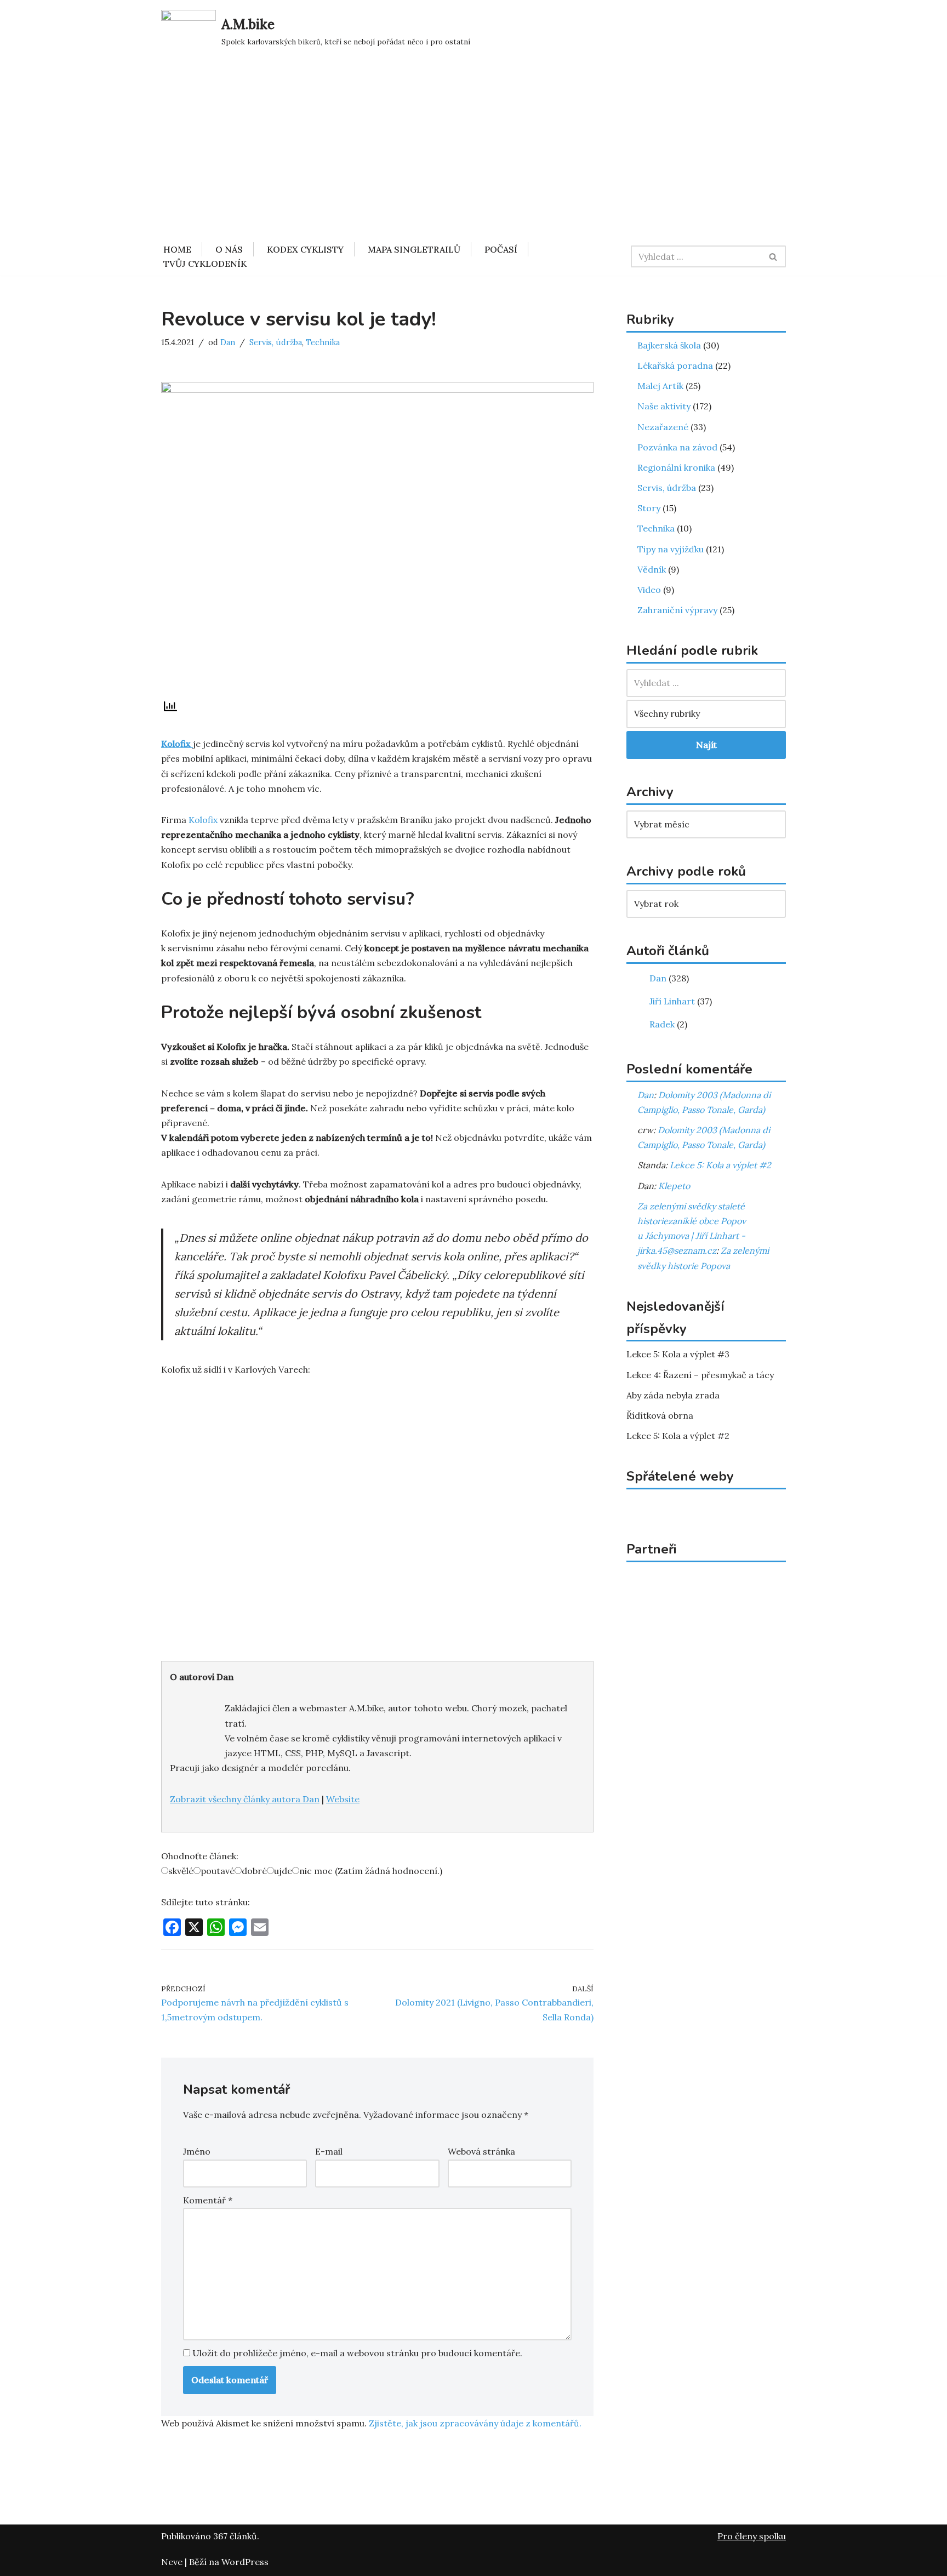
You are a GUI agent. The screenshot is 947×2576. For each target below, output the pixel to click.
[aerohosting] (706, 1740)
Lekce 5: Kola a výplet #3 (678, 1354)
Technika (323, 342)
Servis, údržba (276, 342)
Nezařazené (663, 427)
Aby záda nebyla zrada (673, 1395)
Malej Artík (660, 386)
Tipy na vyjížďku (671, 549)
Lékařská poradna (675, 365)
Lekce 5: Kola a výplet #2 (720, 1165)
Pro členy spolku (752, 2536)
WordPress (245, 2562)
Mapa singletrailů (414, 249)
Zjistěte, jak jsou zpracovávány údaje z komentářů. (475, 2423)
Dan (228, 342)
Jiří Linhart (671, 1001)
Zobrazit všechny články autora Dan (245, 1799)
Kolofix (203, 820)
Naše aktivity (664, 406)
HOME (177, 249)
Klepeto (674, 1186)
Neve (172, 2562)
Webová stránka (481, 2151)
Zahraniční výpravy (677, 610)
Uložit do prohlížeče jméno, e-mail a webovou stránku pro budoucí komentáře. (357, 2353)
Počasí (501, 249)
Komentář (208, 2200)
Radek (661, 1024)
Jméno (197, 2151)
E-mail (329, 2151)
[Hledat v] (706, 683)
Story (649, 508)
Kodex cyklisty (305, 249)
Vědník (652, 569)
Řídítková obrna (660, 1415)
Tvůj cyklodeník (205, 264)
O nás (229, 249)
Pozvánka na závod (677, 447)
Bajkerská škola (669, 345)
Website (343, 1799)
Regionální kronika (676, 467)
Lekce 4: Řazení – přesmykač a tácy (700, 1375)
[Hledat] (774, 256)
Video (649, 590)
